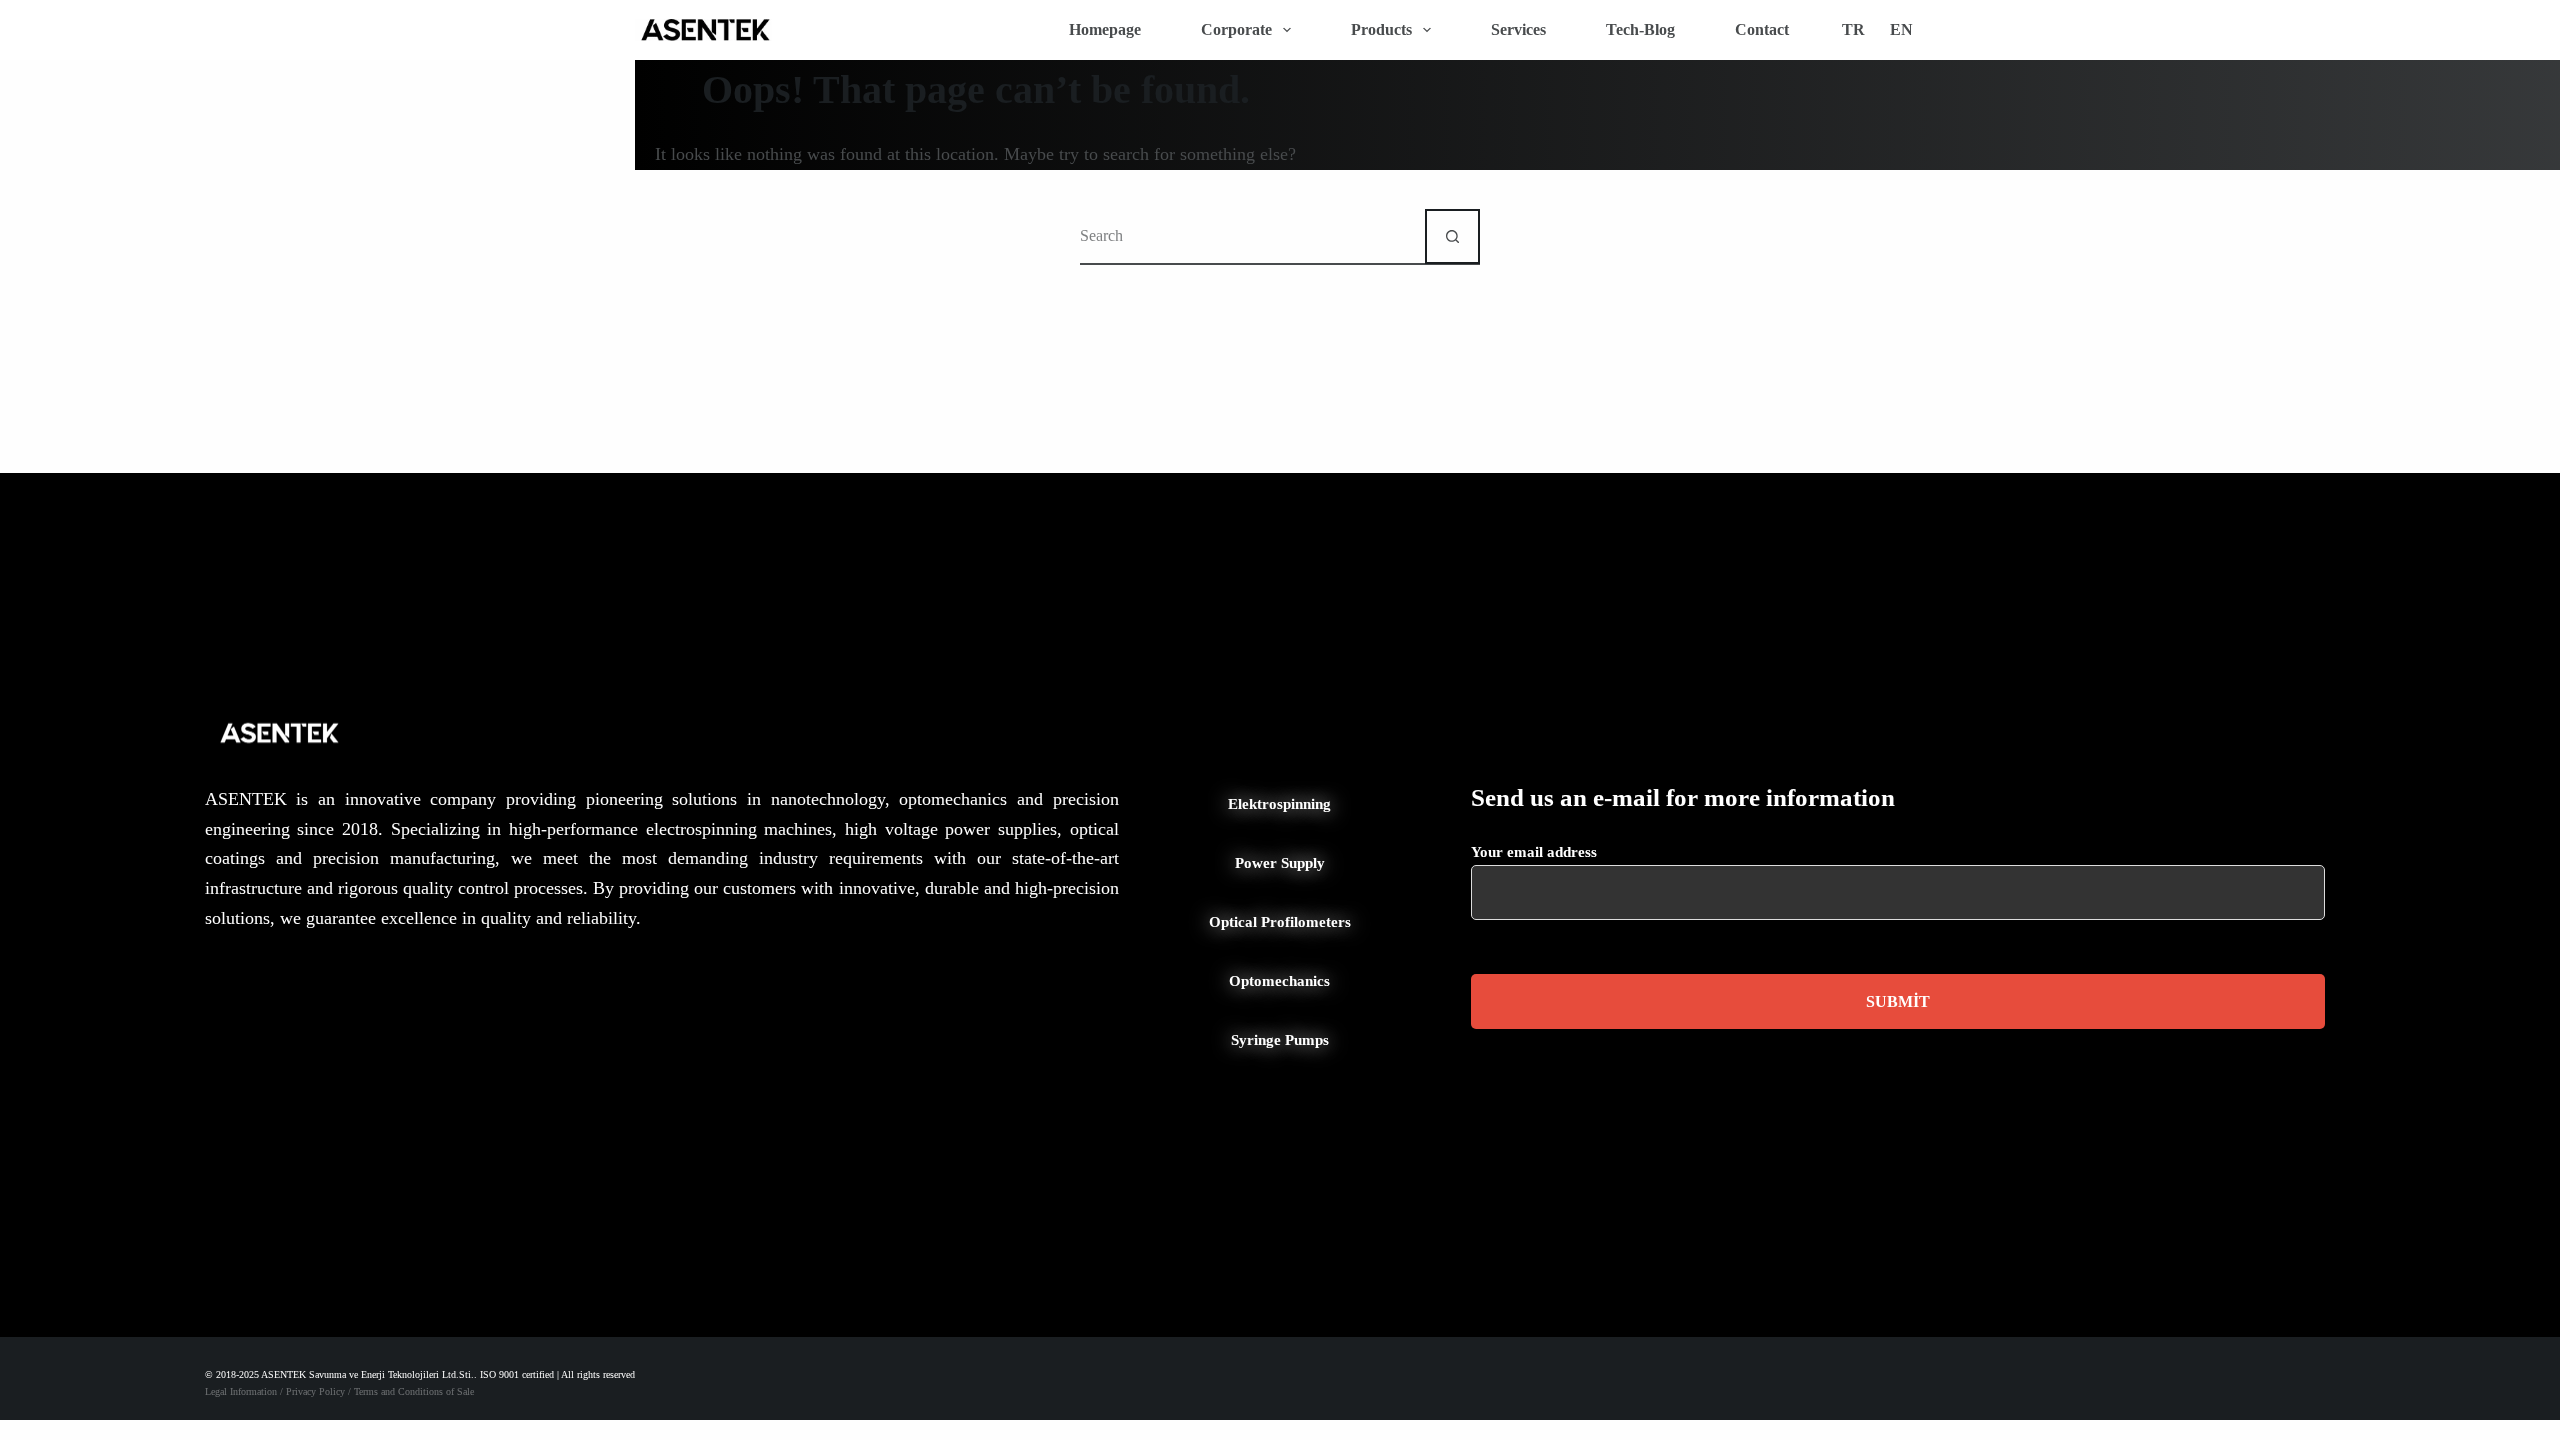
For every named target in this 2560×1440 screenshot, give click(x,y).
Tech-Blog (1640, 29)
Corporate (1236, 29)
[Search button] (1452, 236)
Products (1381, 29)
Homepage (1105, 29)
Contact (1762, 29)
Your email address (1534, 852)
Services (1518, 29)
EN (1901, 29)
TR (1853, 29)
